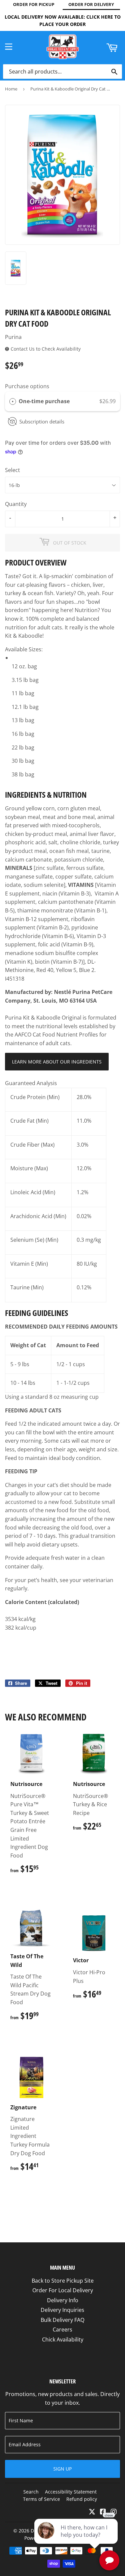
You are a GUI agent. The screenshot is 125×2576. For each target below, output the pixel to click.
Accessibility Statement (71, 2492)
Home (11, 89)
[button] (62, 563)
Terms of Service (41, 2499)
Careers (62, 2330)
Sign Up (62, 2469)
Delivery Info (63, 2300)
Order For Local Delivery (63, 2290)
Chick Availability (63, 2339)
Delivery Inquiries (62, 2310)
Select (12, 470)
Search (31, 2492)
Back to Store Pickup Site (63, 2281)
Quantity (16, 504)
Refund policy (82, 2499)
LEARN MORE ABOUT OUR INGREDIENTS (57, 1062)
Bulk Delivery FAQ (62, 2320)
